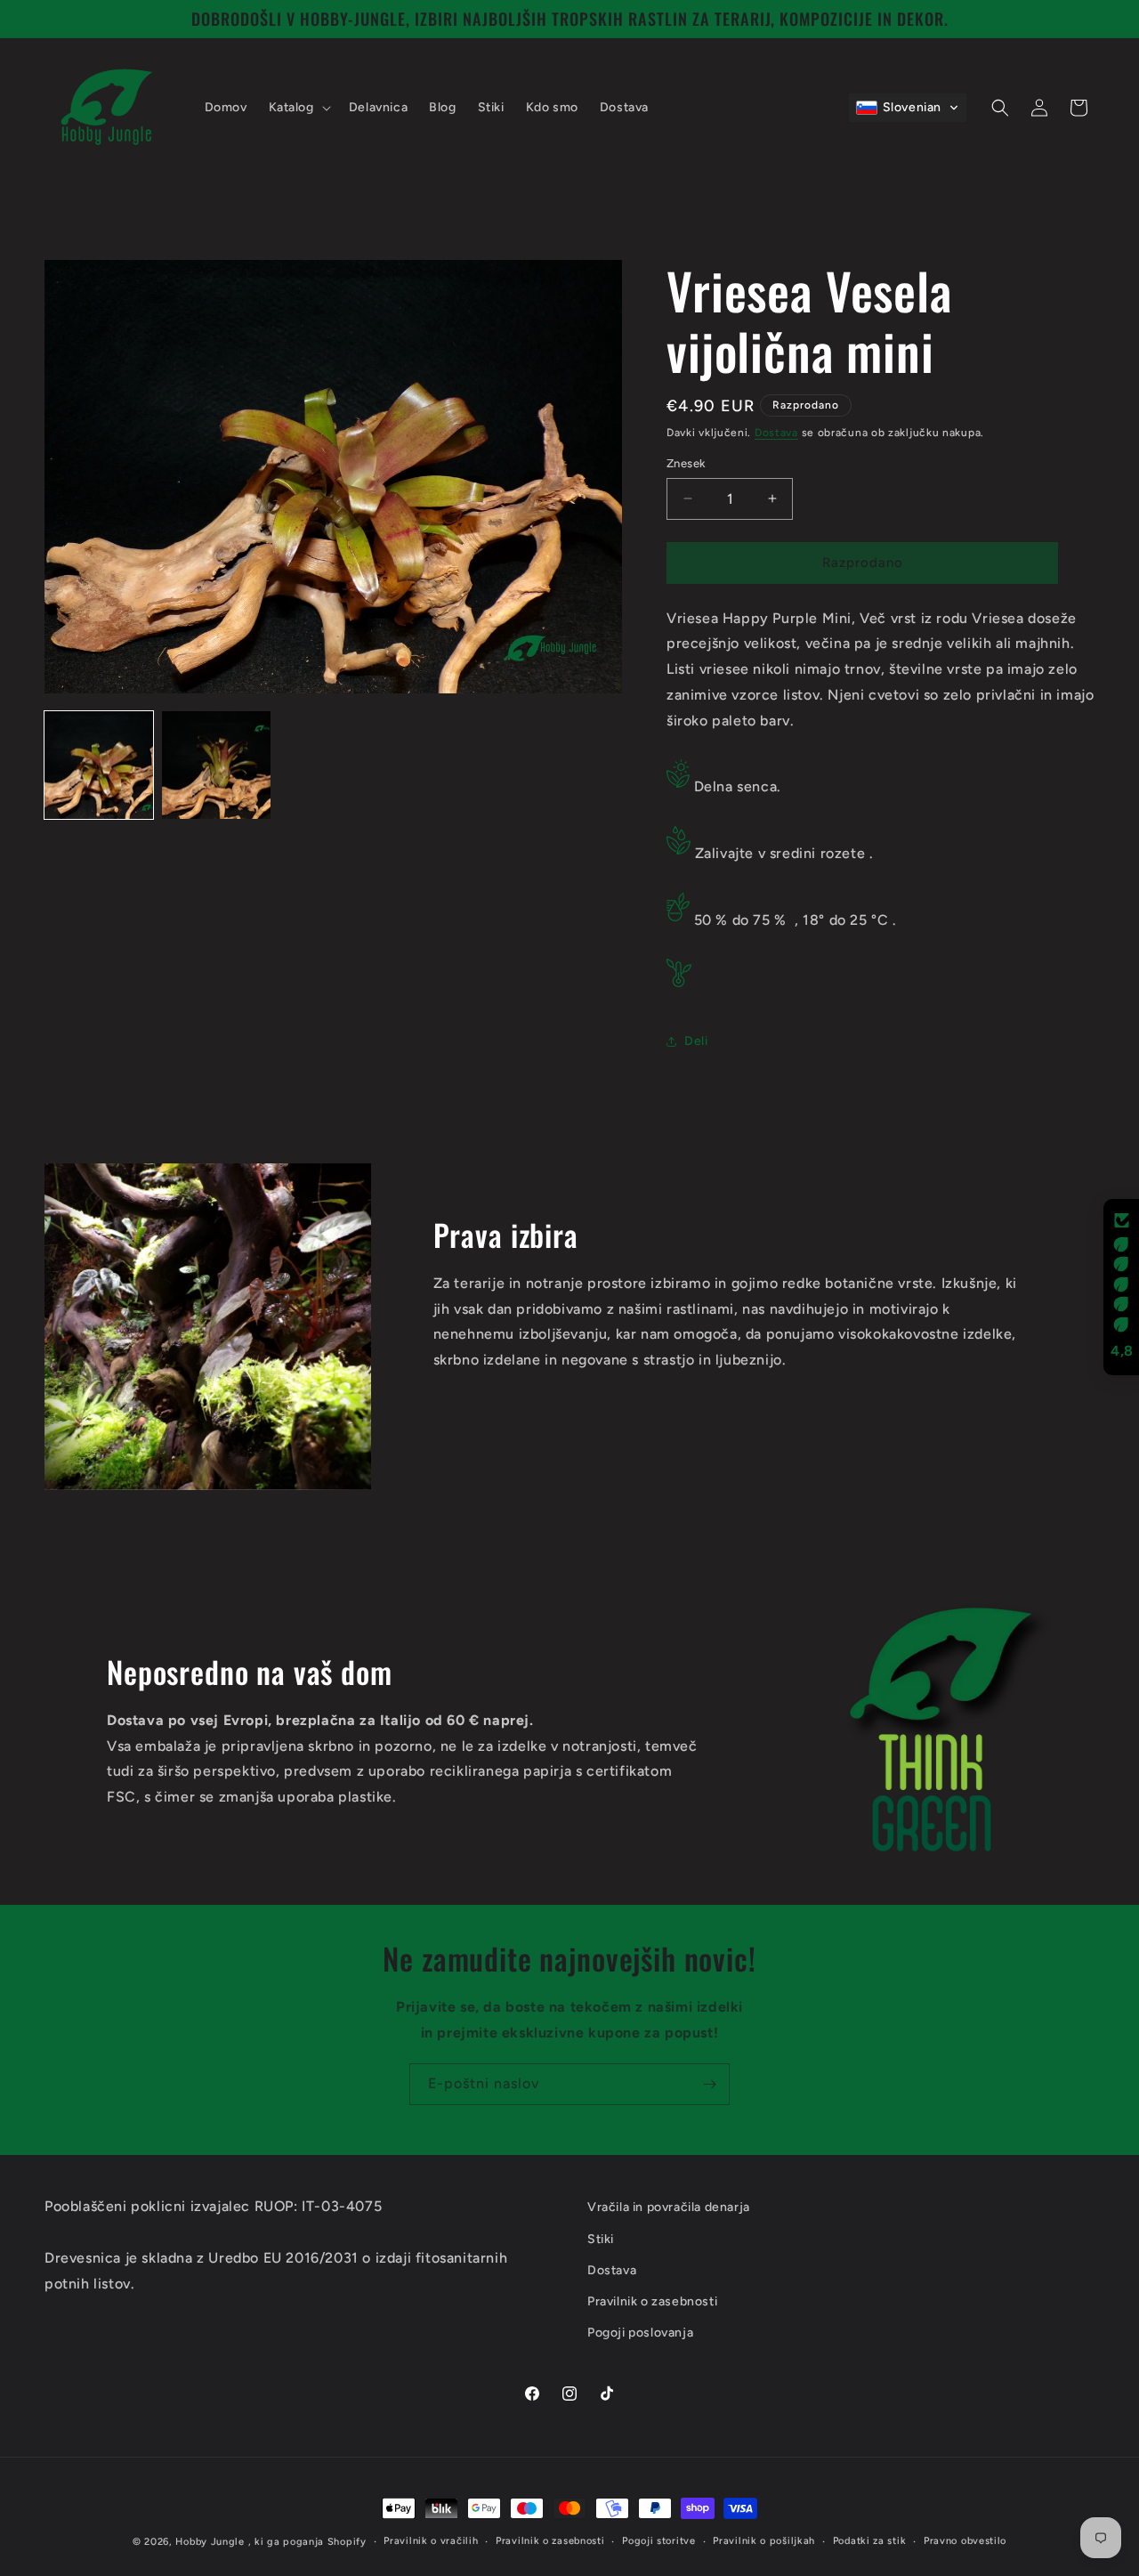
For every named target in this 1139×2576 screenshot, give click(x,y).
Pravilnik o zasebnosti (550, 2541)
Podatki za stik (870, 2541)
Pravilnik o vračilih (431, 2541)
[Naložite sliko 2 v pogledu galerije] (216, 766)
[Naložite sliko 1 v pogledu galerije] (99, 766)
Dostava (776, 433)
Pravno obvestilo (965, 2541)
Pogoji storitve (659, 2541)
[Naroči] (709, 2084)
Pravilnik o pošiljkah (764, 2541)
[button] (298, 108)
